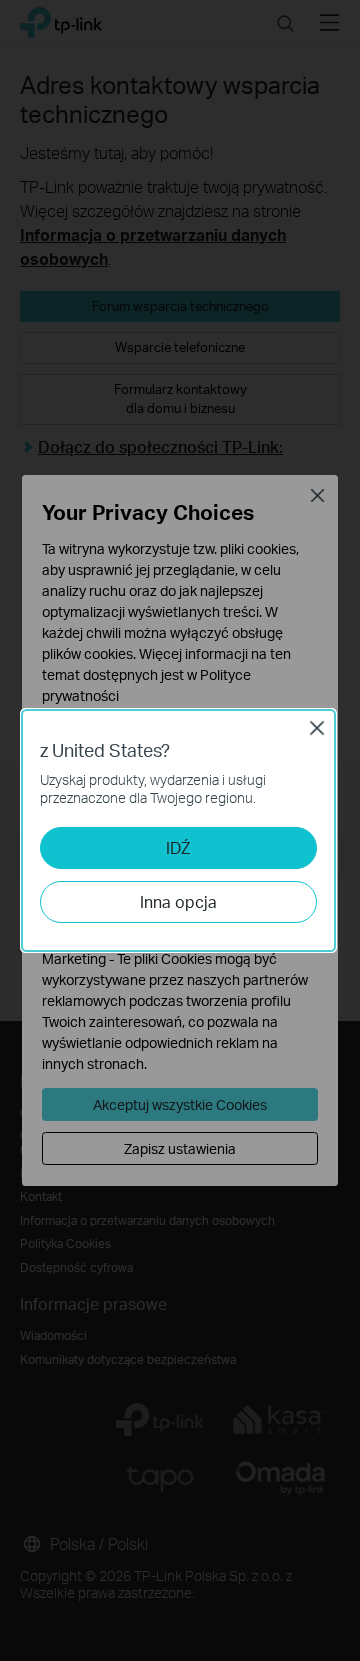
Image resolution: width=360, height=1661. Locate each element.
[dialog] (180, 830)
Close (317, 728)
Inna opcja (178, 901)
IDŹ (178, 847)
